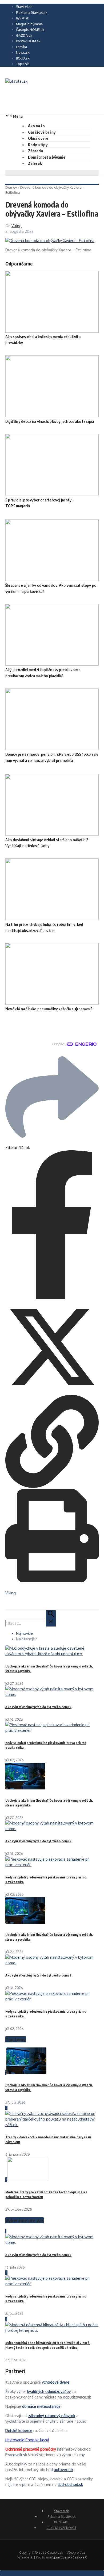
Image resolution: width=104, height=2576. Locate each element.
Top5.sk (22, 64)
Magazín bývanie (29, 24)
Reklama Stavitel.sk (32, 12)
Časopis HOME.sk (30, 29)
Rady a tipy (38, 145)
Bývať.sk (23, 18)
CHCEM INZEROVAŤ (61, 2528)
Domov (11, 187)
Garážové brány (42, 132)
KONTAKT (61, 2522)
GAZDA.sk (24, 35)
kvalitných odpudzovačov (49, 2391)
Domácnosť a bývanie (47, 157)
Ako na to (36, 126)
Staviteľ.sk (24, 7)
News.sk (23, 52)
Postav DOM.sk (28, 41)
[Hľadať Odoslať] (51, 1618)
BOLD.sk (23, 58)
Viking (17, 226)
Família (21, 47)
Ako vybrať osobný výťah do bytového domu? (38, 1707)
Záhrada (35, 151)
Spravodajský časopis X (69, 2557)
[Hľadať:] (31, 1623)
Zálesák (35, 163)
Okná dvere (38, 138)
